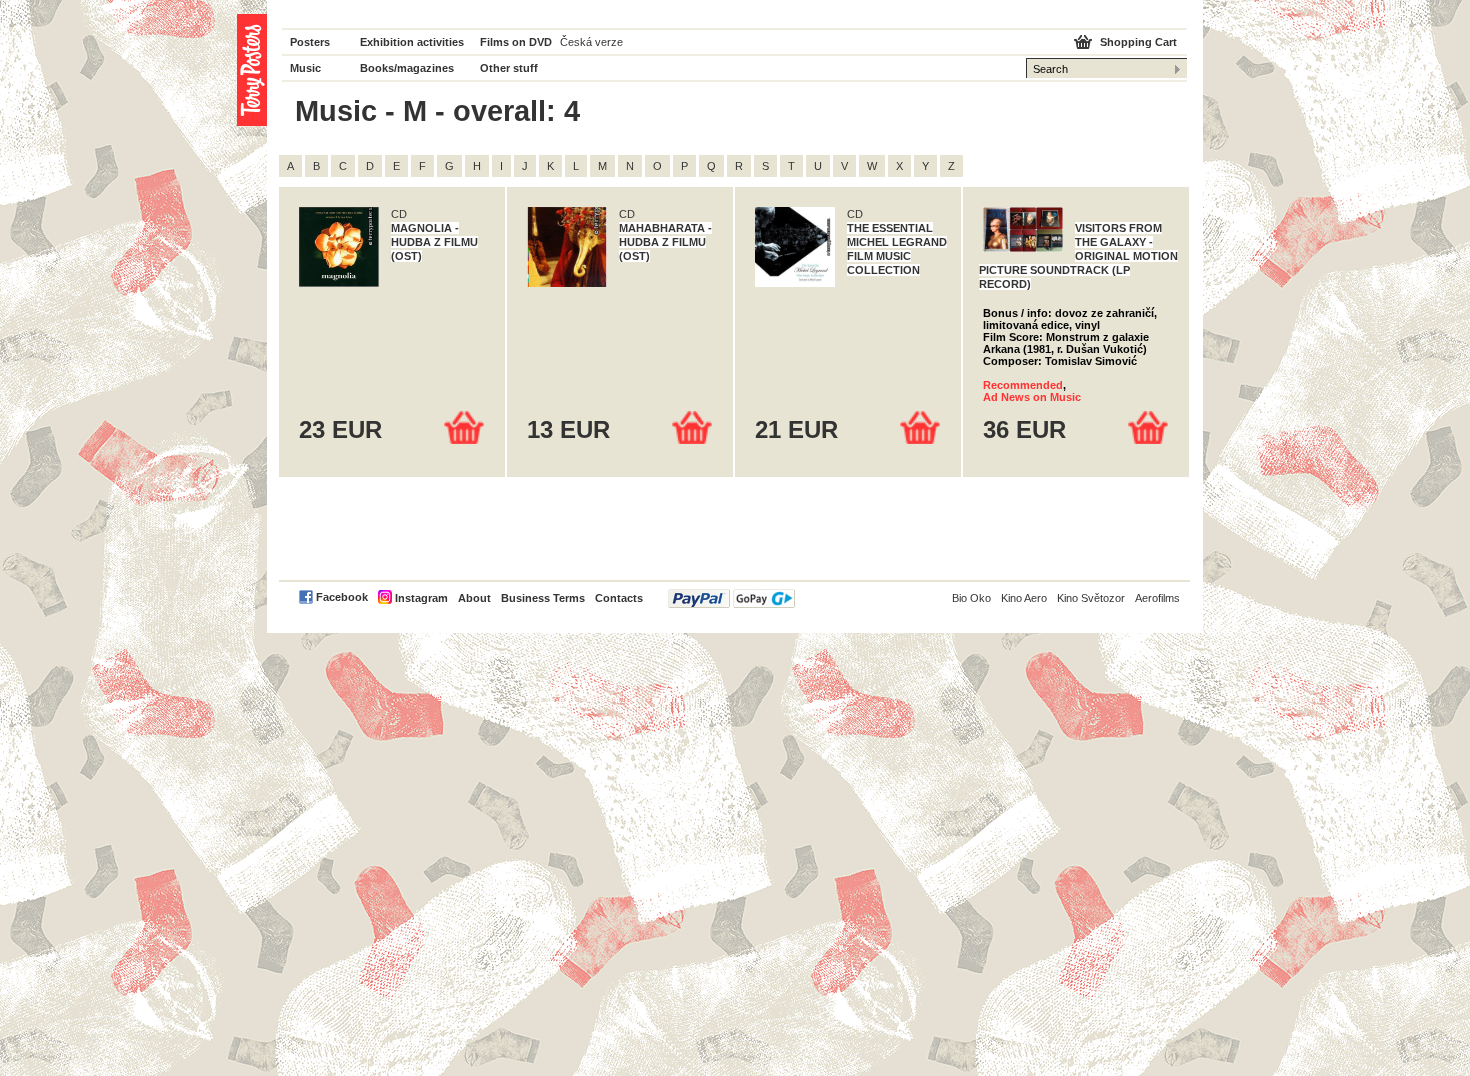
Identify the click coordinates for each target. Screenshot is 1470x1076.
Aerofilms (1157, 598)
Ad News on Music (1032, 397)
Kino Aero (1024, 598)
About (474, 598)
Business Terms (543, 598)
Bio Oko (971, 598)
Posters (310, 42)
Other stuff (509, 68)
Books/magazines (407, 68)
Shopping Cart (1138, 42)
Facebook (342, 597)
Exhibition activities (412, 42)
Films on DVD (516, 42)
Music (305, 68)
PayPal (731, 598)
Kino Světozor (1091, 598)
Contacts (619, 598)
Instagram (421, 598)
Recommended (1023, 385)
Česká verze (591, 42)
